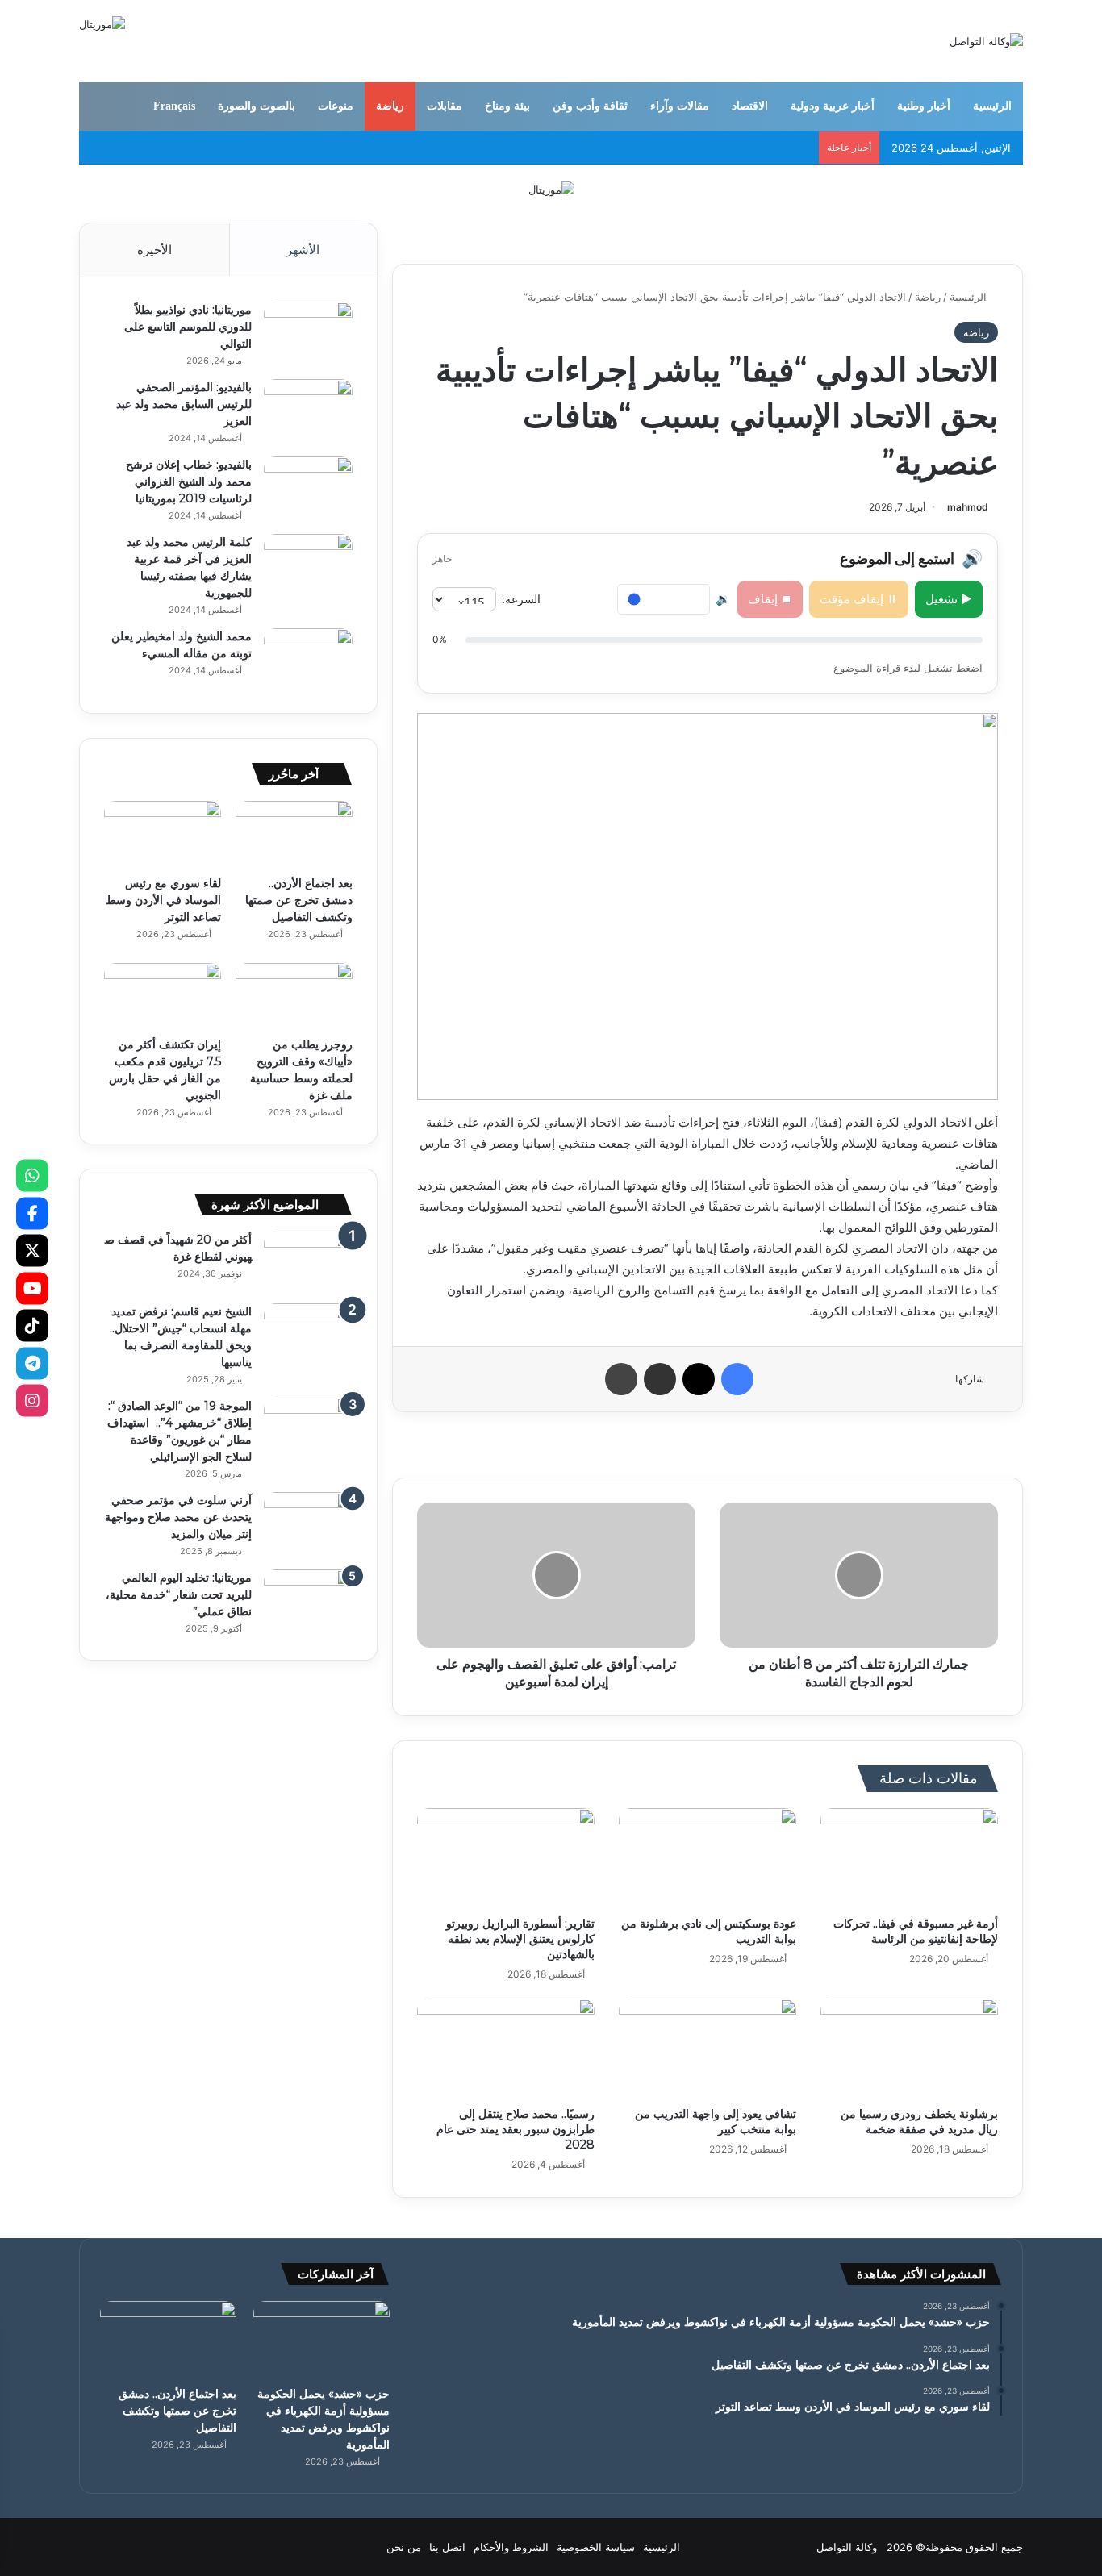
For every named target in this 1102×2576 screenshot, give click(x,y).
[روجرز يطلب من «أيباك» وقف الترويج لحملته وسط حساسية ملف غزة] (294, 996)
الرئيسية (992, 106)
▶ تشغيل (949, 599)
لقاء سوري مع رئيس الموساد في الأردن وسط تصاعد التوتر (163, 900)
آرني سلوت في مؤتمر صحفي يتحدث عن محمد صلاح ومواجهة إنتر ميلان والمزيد (178, 1517)
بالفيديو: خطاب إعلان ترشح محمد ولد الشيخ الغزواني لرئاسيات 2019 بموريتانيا (189, 481)
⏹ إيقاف (770, 599)
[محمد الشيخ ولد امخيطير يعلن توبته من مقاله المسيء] (308, 659)
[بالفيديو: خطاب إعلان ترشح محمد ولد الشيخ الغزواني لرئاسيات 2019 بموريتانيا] (308, 487)
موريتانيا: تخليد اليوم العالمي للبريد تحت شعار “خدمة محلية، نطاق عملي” (179, 1594)
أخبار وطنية (924, 106)
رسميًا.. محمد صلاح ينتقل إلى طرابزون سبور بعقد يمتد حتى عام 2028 (516, 2129)
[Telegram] (32, 1363)
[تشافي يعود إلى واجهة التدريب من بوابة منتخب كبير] (708, 2049)
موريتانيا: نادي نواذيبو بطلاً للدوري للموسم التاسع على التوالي (188, 327)
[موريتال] (551, 189)
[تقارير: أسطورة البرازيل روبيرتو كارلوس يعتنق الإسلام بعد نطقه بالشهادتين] (506, 1858)
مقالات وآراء (680, 106)
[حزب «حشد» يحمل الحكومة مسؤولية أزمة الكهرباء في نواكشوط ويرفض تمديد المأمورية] (321, 2339)
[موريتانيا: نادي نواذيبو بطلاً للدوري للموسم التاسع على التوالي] (308, 332)
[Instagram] (32, 1401)
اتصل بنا (447, 2547)
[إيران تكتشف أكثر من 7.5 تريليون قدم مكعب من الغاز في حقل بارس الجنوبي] (163, 996)
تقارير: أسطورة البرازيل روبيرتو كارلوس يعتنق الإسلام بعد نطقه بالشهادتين (520, 1939)
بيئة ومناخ (507, 106)
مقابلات (445, 106)
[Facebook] (32, 1213)
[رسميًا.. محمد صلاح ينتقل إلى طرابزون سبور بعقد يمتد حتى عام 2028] (506, 2049)
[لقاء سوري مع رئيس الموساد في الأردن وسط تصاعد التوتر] (163, 834)
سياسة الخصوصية (596, 2547)
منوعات (336, 106)
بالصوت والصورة (257, 106)
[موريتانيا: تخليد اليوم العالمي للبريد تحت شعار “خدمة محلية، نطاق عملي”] (308, 1600)
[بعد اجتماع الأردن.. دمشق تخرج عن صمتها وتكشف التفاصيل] (294, 834)
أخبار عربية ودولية (833, 106)
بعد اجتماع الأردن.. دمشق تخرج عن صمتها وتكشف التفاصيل (299, 900)
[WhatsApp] (32, 1176)
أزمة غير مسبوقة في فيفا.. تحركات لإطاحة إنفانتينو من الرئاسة (916, 1931)
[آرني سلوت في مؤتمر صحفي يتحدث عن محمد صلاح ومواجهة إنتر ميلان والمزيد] (308, 1522)
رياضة (390, 106)
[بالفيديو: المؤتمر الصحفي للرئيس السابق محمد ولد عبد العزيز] (308, 409)
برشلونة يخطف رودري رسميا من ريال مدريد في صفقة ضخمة (919, 2122)
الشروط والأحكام (511, 2547)
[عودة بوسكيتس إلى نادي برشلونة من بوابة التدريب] (708, 1858)
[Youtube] (32, 1288)
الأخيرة (154, 250)
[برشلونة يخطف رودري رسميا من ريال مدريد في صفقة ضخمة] (909, 2049)
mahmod (968, 507)
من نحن (404, 2547)
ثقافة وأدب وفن (590, 106)
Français (174, 106)
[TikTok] (32, 1326)
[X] (32, 1251)
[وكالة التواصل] (986, 41)
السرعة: (521, 599)
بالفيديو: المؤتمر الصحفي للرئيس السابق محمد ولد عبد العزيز (184, 404)
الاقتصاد (750, 106)
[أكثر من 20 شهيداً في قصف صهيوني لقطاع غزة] (308, 1262)
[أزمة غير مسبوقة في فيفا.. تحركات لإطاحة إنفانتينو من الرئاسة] (909, 1858)
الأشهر (303, 250)
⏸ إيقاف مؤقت (859, 599)
